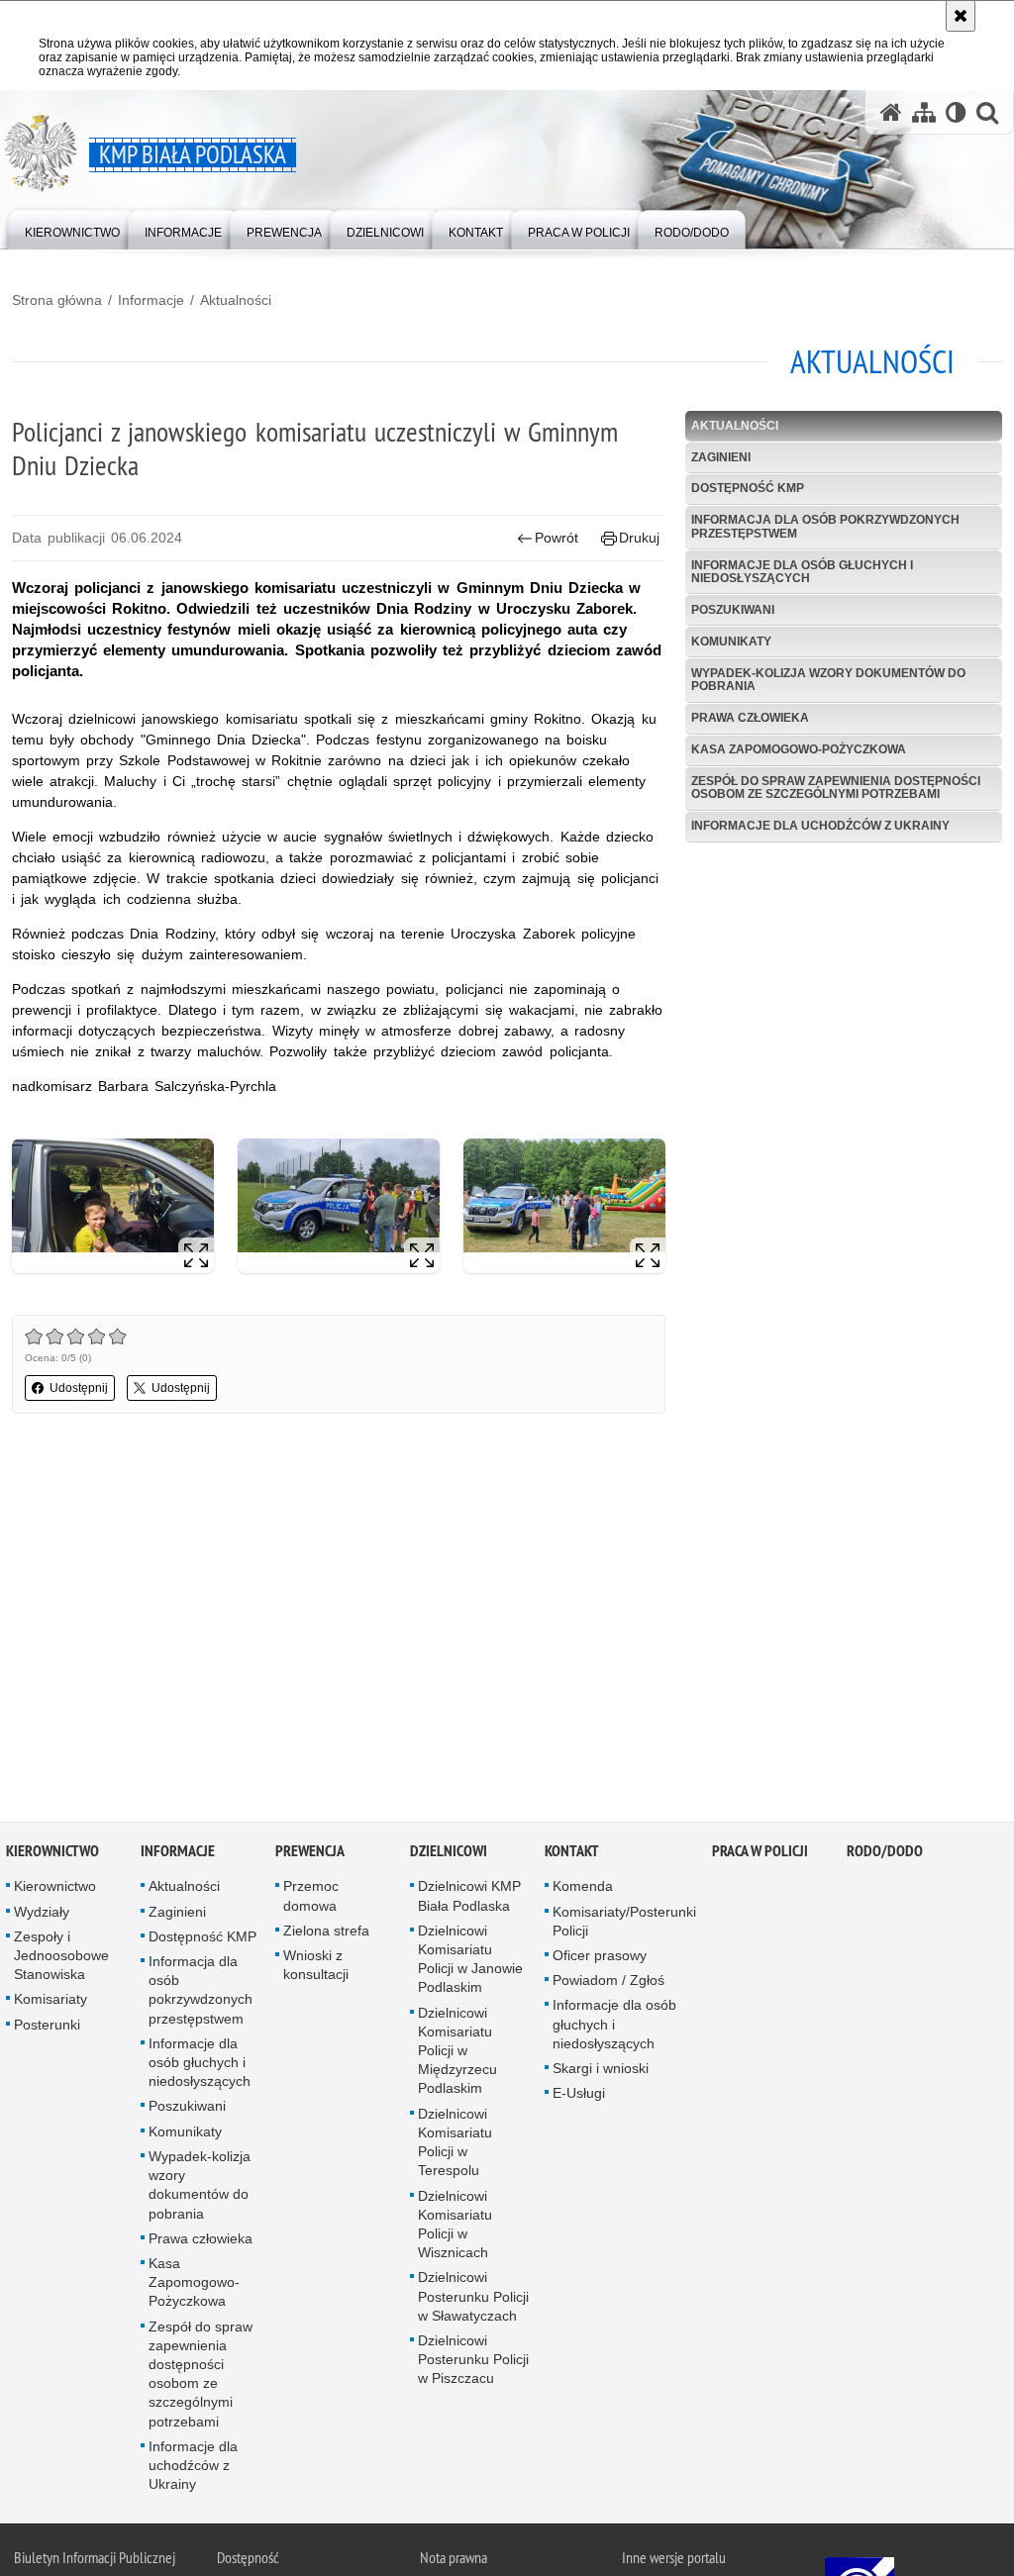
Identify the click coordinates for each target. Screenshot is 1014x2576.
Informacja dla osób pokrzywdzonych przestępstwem (825, 526)
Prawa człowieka (750, 718)
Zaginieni (721, 457)
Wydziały (42, 1915)
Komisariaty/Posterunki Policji (624, 1924)
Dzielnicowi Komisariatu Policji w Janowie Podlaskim (470, 1963)
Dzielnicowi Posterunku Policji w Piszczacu (473, 2363)
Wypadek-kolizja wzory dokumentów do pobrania (828, 680)
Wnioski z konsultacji (316, 1969)
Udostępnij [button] (79, 1388)
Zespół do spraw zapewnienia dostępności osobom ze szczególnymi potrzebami (836, 788)
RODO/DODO (885, 1855)
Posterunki (47, 2028)
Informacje (151, 300)
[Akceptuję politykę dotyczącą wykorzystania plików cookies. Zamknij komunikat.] (961, 16)
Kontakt (572, 1855)
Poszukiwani (733, 610)
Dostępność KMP (748, 488)
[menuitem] (72, 228)
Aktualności (236, 300)
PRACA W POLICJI (760, 1855)
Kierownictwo (52, 1855)
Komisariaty (51, 2003)
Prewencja (310, 1855)
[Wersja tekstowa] (956, 112)
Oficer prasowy (600, 1959)
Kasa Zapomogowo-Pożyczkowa (799, 749)
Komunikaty (731, 642)
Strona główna (57, 300)
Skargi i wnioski (601, 2072)
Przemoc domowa (311, 1899)
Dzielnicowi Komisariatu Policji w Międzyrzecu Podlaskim (457, 2054)
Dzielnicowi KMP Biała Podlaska (469, 1899)
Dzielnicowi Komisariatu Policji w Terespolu (455, 2145)
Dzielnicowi (449, 1855)
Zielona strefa (326, 1934)
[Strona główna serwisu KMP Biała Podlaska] (891, 112)
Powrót (557, 538)
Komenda (583, 1890)
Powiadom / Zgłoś (608, 1984)
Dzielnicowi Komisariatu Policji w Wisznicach (455, 2228)
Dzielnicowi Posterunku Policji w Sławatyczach (473, 2300)
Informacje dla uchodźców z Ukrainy (820, 826)
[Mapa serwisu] (924, 112)
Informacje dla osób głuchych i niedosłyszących (802, 572)
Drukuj (639, 538)
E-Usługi (579, 2097)
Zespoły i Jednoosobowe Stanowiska (61, 1959)
